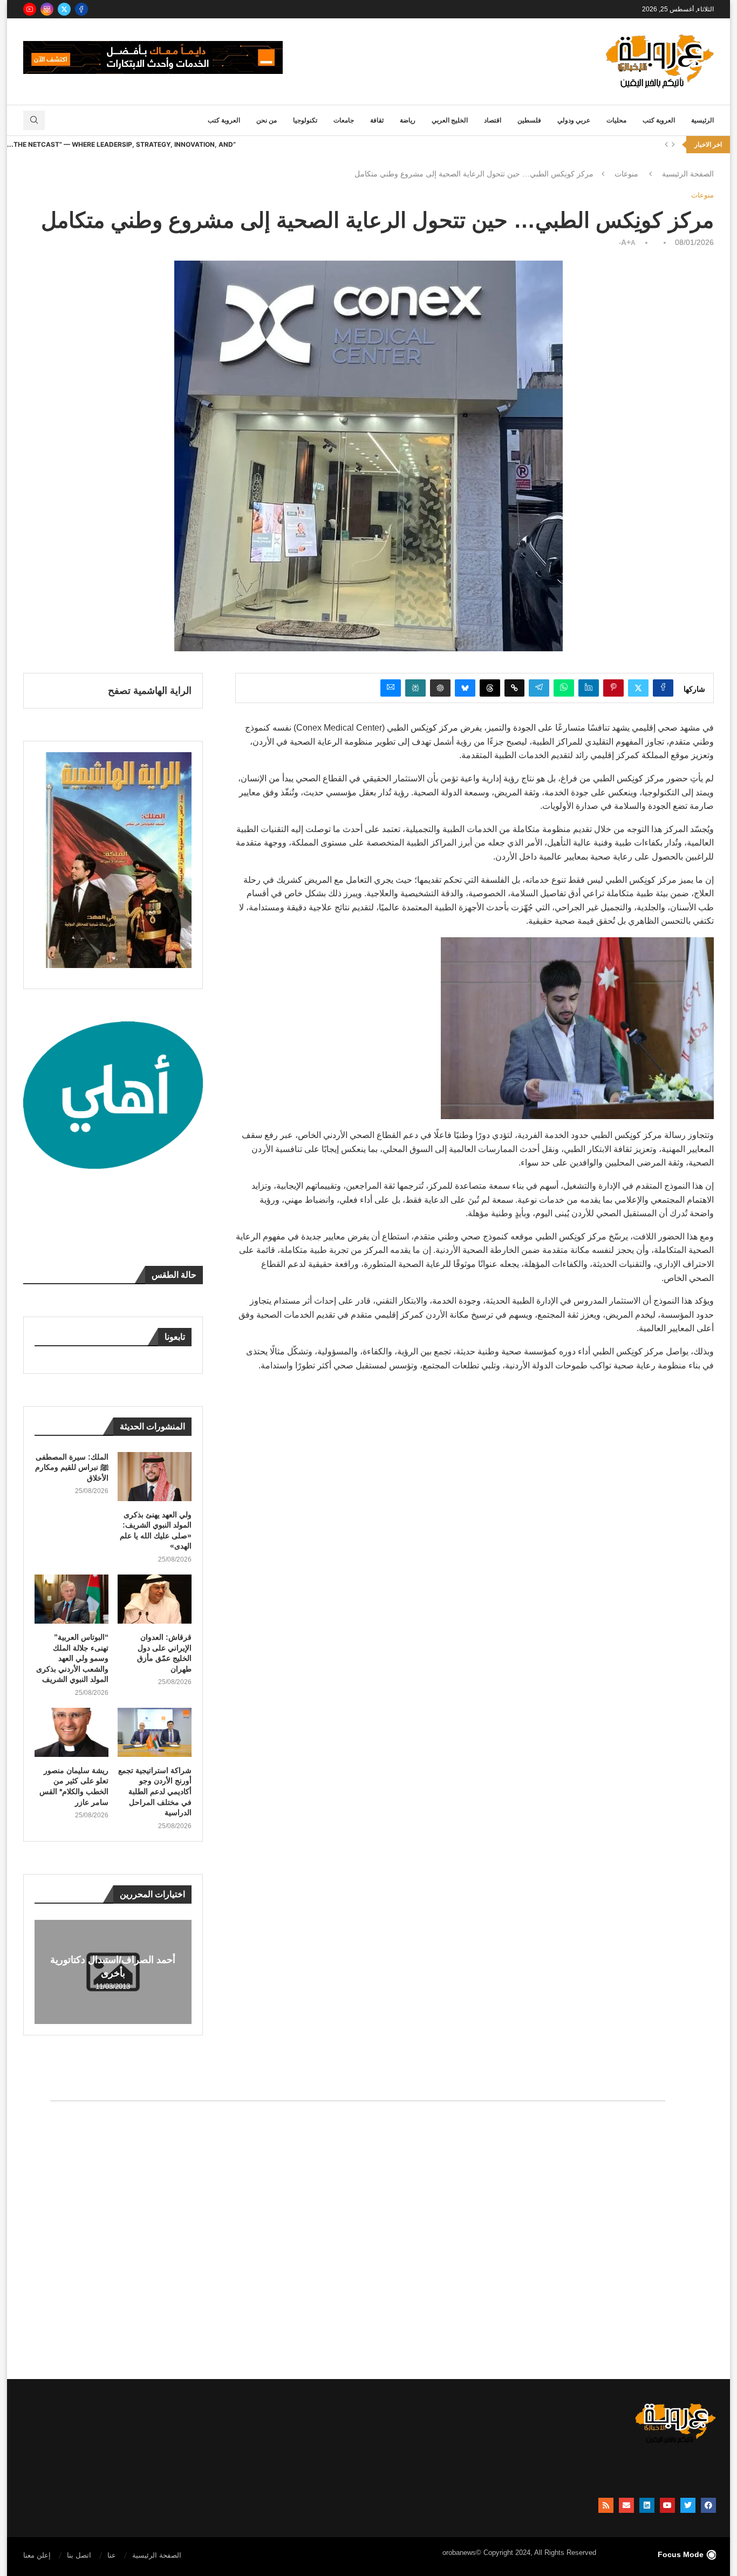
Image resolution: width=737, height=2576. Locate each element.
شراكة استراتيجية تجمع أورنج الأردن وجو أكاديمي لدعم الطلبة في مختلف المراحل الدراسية (155, 1791)
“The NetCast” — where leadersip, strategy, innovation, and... (121, 144)
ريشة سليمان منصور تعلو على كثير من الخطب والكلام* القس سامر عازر (74, 1786)
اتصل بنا (79, 2555)
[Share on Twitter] (638, 688)
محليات (616, 120)
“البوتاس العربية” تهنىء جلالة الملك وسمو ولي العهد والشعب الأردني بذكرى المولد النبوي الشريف (72, 1658)
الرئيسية (702, 120)
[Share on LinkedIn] (589, 688)
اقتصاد (493, 120)
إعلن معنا (37, 2555)
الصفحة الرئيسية (688, 174)
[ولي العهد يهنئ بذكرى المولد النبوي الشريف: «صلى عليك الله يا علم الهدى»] (155, 1477)
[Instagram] (47, 9)
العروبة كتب (659, 120)
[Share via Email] (391, 688)
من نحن (267, 120)
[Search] (34, 120)
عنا (112, 2555)
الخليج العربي (450, 120)
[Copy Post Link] (514, 688)
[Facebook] (81, 9)
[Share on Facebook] (663, 688)
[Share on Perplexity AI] (415, 688)
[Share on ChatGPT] (440, 688)
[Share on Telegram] (539, 688)
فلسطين (529, 120)
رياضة (408, 120)
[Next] (673, 145)
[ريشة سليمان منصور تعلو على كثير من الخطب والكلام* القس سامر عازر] (71, 1732)
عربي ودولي (574, 120)
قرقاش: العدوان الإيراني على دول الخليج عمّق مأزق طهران (164, 1653)
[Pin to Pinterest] (613, 688)
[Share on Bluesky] (465, 688)
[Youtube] (30, 9)
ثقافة (377, 120)
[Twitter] (64, 9)
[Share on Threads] (490, 688)
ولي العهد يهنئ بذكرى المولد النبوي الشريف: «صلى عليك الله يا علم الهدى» (156, 1531)
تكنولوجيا (305, 120)
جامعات (344, 120)
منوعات (626, 174)
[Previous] (666, 145)
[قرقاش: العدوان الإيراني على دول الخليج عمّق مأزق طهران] (155, 1599)
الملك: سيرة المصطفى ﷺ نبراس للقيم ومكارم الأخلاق (72, 1467)
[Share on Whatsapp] (564, 688)
